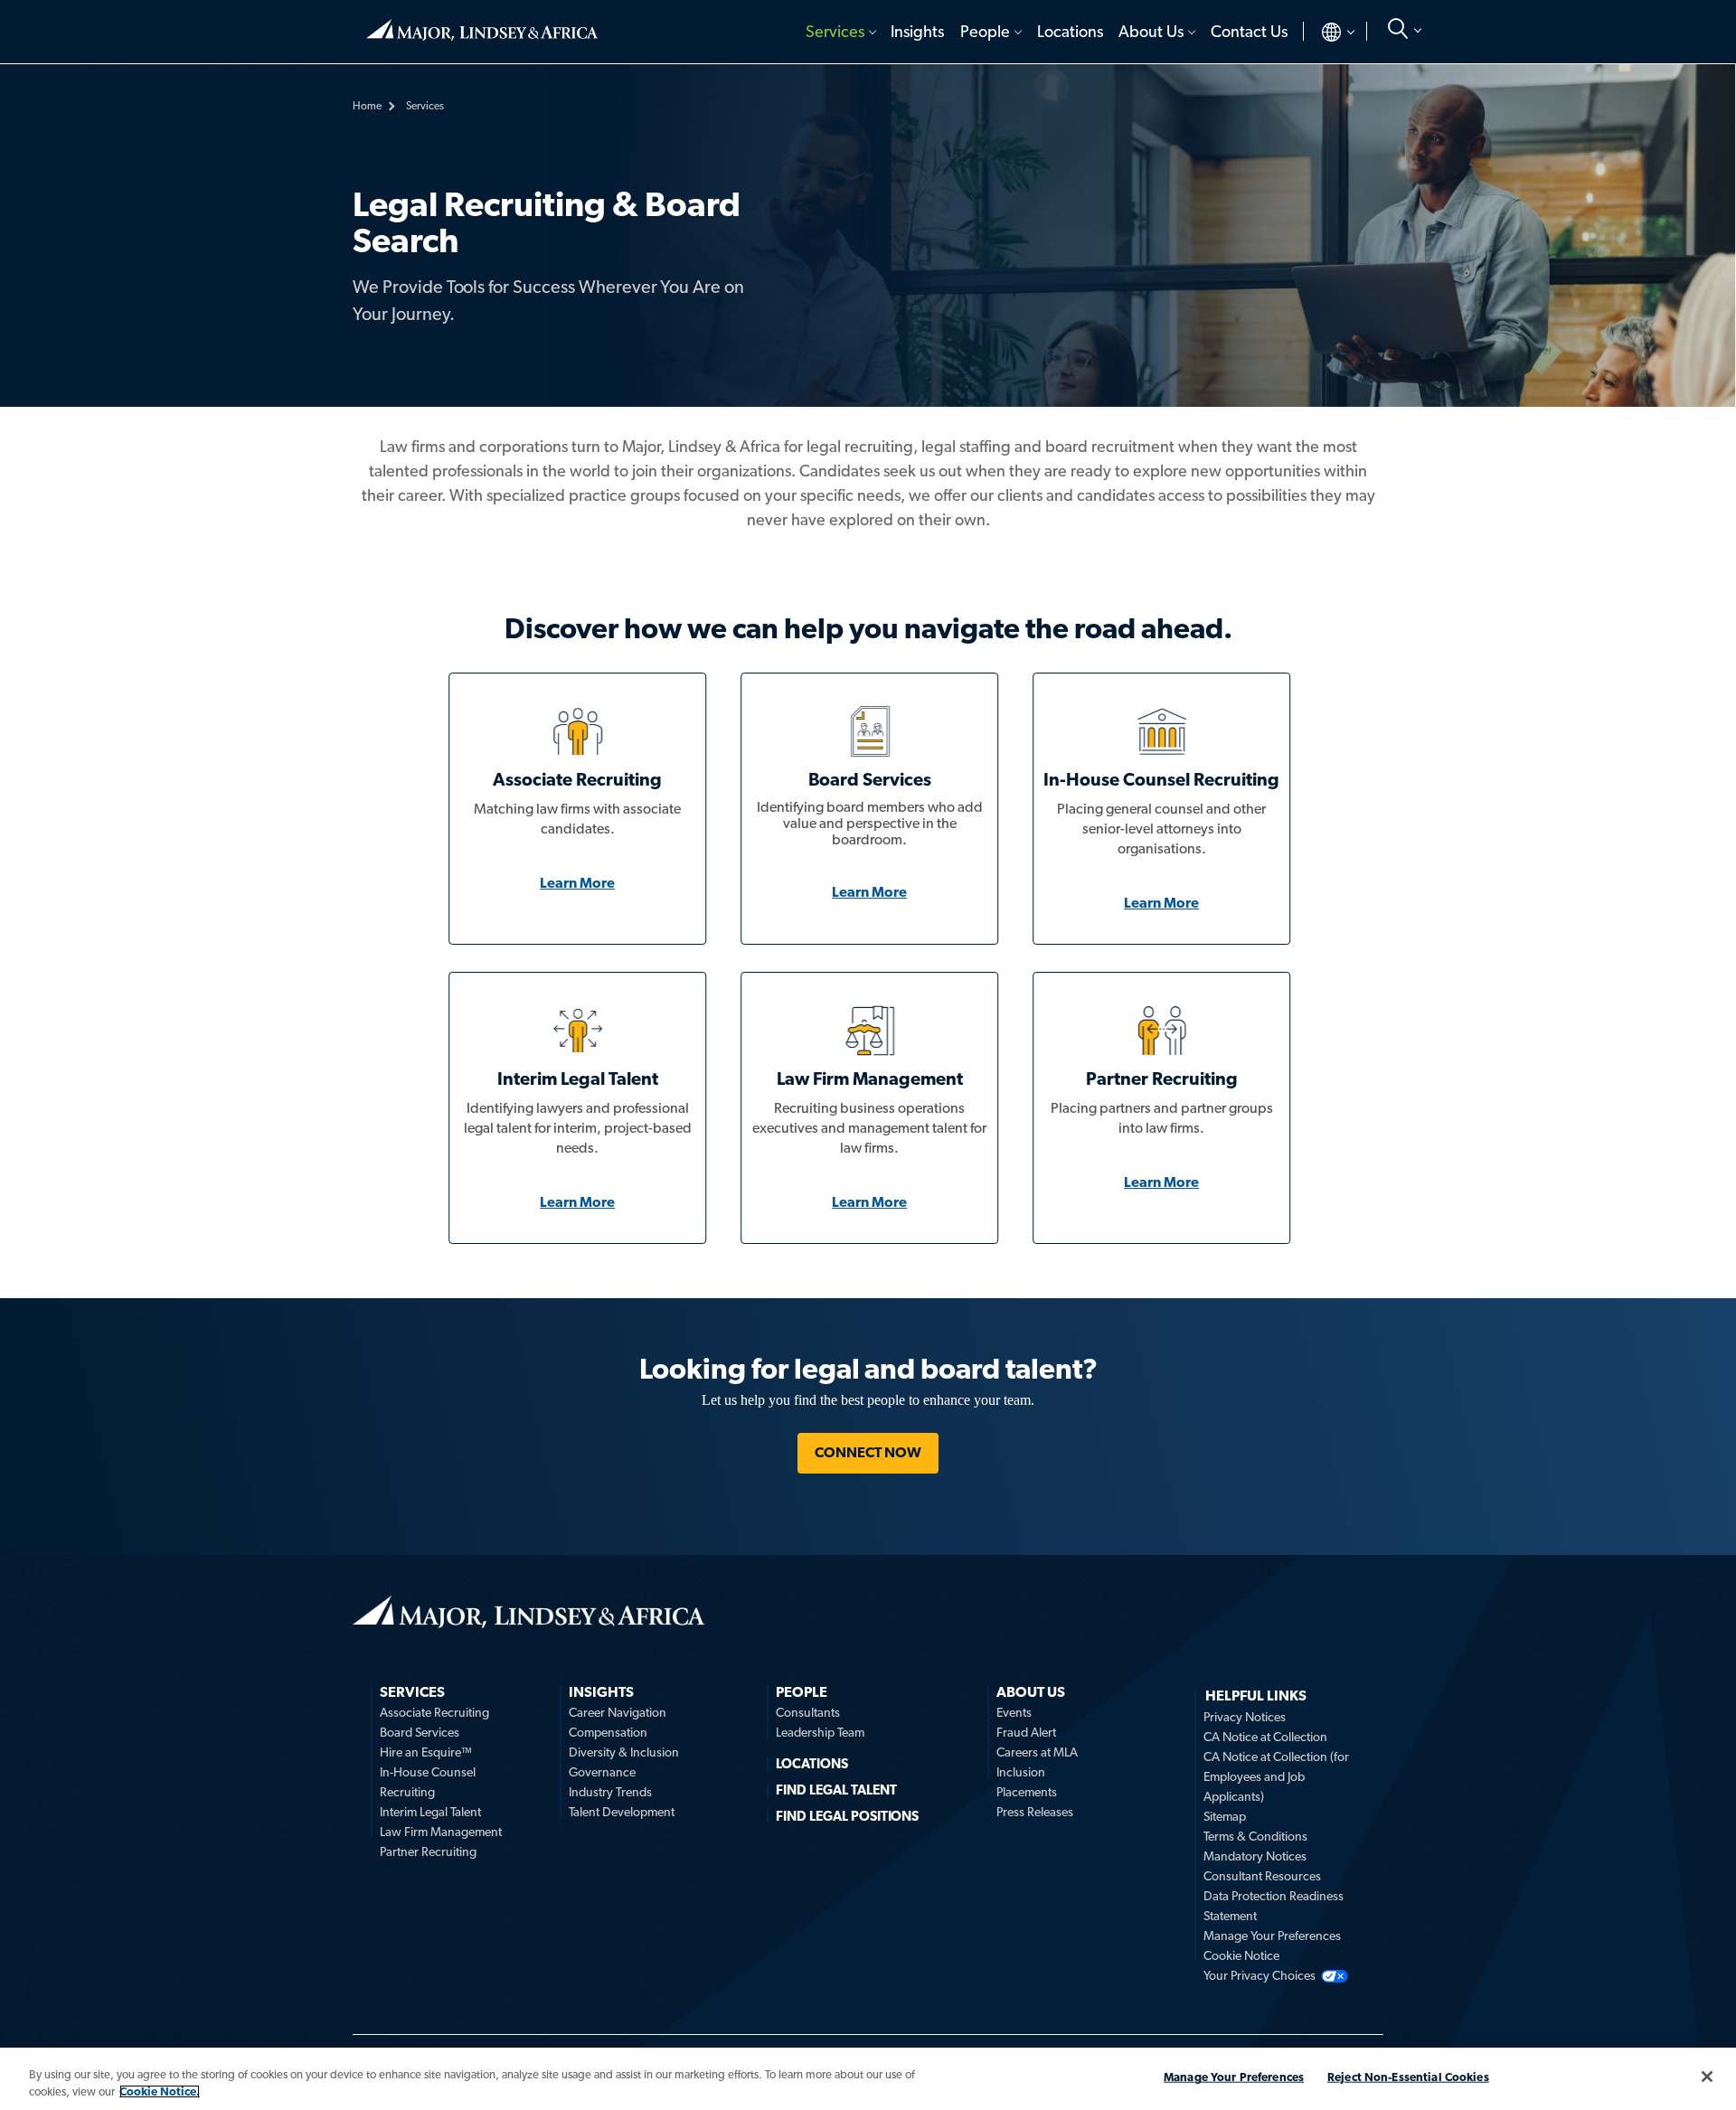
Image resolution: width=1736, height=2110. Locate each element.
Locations (1070, 31)
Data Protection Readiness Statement (1274, 1906)
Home (482, 23)
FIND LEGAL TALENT (836, 1790)
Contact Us (1249, 31)
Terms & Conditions (1255, 1836)
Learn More (577, 883)
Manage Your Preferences (1272, 1936)
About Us (1151, 31)
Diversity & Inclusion (624, 1752)
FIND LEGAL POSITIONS (847, 1816)
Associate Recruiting (434, 1712)
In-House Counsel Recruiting (428, 1782)
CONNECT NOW (868, 1452)
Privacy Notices (1245, 1717)
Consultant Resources (1262, 1876)
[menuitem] (840, 32)
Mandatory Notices (1255, 1856)
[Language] (1323, 32)
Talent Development (622, 1812)
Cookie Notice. (160, 2091)
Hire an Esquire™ (426, 1752)
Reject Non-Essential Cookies (1408, 2077)
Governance (602, 1772)
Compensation (608, 1732)
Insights (917, 31)
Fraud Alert (1026, 1732)
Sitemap (1225, 1816)
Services (835, 31)
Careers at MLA (1037, 1752)
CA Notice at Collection (1265, 1737)
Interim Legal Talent (430, 1812)
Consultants (808, 1712)
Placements (1027, 1792)
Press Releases (1035, 1812)
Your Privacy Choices (1260, 1975)
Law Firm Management (441, 1832)
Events (1014, 1712)
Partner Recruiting (428, 1851)
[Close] (1707, 2077)
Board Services (420, 1732)
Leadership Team (820, 1732)
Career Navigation (618, 1712)
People (985, 31)
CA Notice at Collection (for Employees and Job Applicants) (1276, 1776)
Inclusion (1021, 1772)
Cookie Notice (1241, 1955)
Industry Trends (610, 1792)
